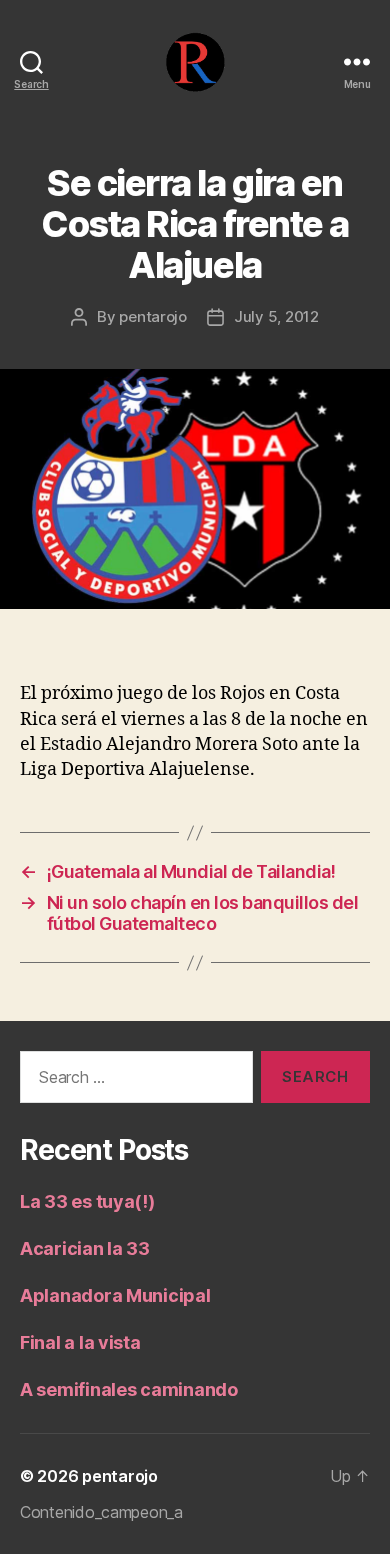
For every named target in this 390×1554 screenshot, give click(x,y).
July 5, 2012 (276, 316)
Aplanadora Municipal (115, 1295)
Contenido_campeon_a (101, 1512)
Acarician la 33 (85, 1248)
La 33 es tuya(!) (87, 1201)
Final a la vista (80, 1342)
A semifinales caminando (129, 1389)
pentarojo (153, 316)
